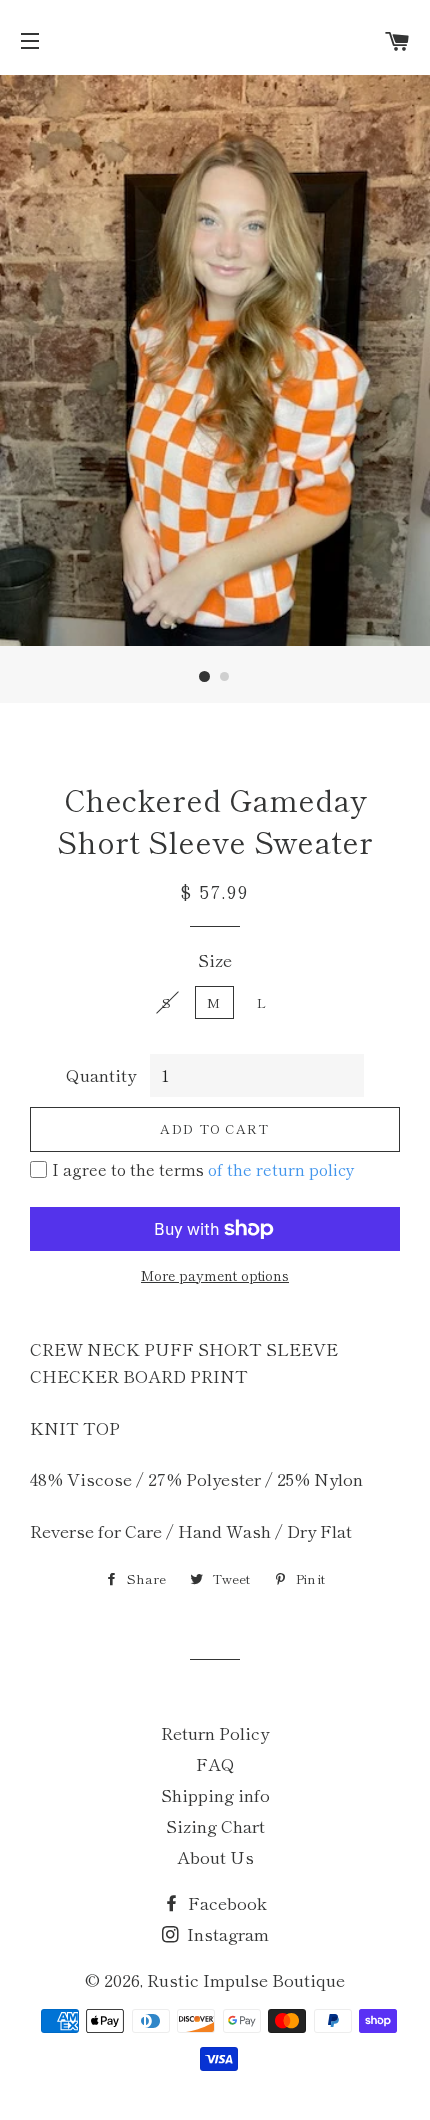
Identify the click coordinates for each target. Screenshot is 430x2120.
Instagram (226, 1933)
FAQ (215, 1763)
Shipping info (215, 1794)
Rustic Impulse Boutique (246, 1979)
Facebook (225, 1902)
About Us (215, 1856)
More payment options (215, 1275)
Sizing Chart (215, 1825)
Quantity (101, 1074)
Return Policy (215, 1732)
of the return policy (281, 1169)
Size (215, 959)
